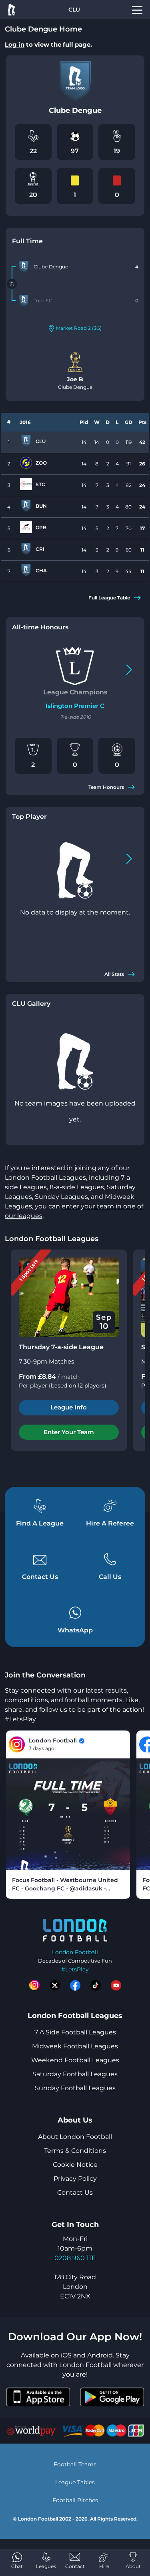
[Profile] (137, 10)
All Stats (114, 974)
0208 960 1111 (75, 2258)
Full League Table (109, 598)
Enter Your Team (69, 1432)
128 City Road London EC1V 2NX (75, 2287)
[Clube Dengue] (24, 267)
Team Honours (106, 787)
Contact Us (75, 2193)
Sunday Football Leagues (75, 2088)
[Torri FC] (24, 301)
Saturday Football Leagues (75, 2074)
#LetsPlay (75, 1969)
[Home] (11, 10)
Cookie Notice (75, 2165)
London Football (75, 1952)
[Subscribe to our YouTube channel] (116, 1985)
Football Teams (75, 2464)
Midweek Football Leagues (75, 2046)
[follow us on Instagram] (34, 1985)
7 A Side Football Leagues (75, 2032)
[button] (129, 670)
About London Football (75, 2137)
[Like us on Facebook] (75, 1985)
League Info (69, 1407)
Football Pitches (75, 2500)
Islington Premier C (75, 706)
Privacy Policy (75, 2179)
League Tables (75, 2482)
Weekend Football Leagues (75, 2060)
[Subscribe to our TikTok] (96, 1985)
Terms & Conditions (75, 2151)
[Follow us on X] (55, 1985)
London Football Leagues (52, 1239)
